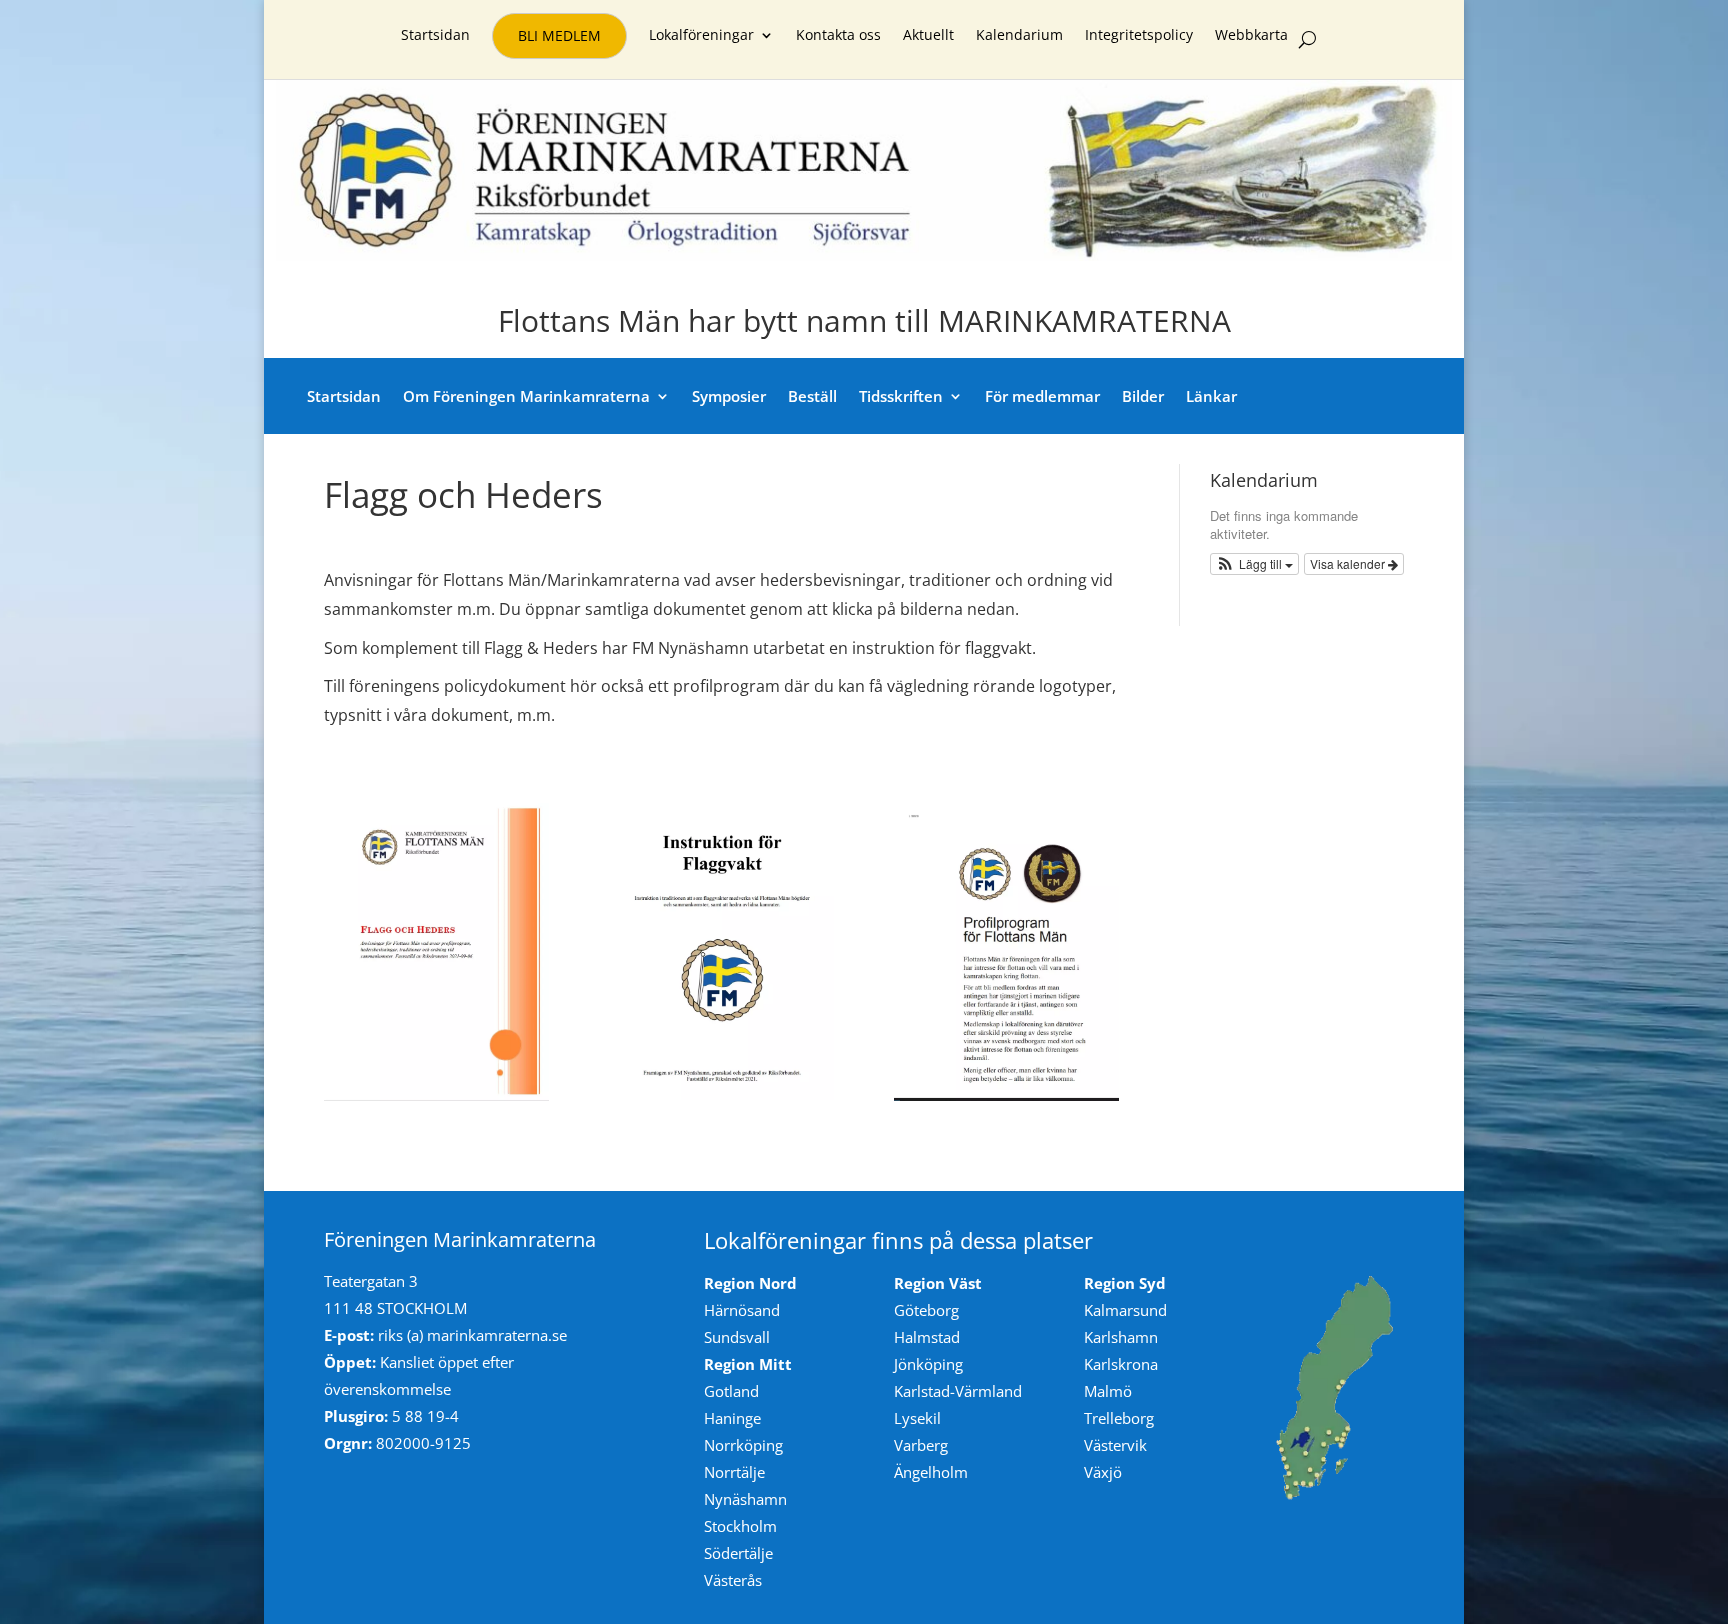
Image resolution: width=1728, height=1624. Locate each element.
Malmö (1108, 1391)
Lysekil (917, 1418)
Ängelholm (931, 1472)
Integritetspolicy (1139, 36)
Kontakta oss (838, 36)
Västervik (1115, 1445)
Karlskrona (1121, 1364)
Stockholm (740, 1526)
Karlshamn (1121, 1337)
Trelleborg (1119, 1418)
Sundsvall (737, 1337)
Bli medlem (559, 35)
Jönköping (928, 1364)
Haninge (732, 1418)
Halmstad (927, 1337)
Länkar (1211, 396)
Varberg (921, 1445)
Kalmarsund (1125, 1310)
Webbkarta (1251, 36)
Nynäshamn (745, 1499)
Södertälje (738, 1553)
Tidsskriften (901, 396)
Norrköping (743, 1445)
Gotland (731, 1391)
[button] (1255, 564)
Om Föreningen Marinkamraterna (526, 396)
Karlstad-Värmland (958, 1391)
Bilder (1143, 396)
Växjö (1103, 1472)
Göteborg (926, 1310)
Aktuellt (928, 36)
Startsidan (435, 36)
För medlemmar (1042, 396)
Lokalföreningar (701, 36)
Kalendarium (1019, 36)
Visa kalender (1349, 563)
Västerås (733, 1580)
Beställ (812, 396)
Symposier (729, 396)
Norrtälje (734, 1472)
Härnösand (742, 1310)
